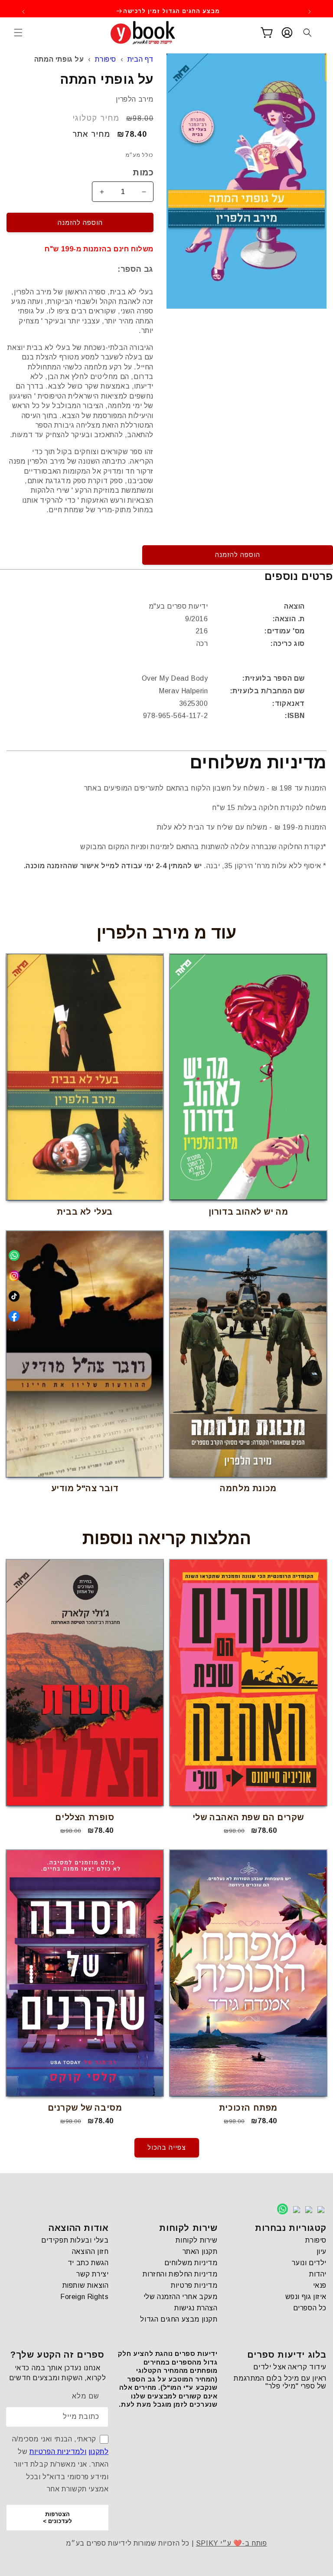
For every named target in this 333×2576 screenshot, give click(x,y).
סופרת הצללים (85, 1817)
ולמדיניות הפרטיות (58, 2452)
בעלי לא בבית (85, 1212)
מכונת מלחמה (248, 1488)
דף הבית (140, 59)
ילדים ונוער (309, 2263)
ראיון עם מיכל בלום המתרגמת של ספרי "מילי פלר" (280, 2382)
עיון (322, 2252)
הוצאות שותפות (86, 2285)
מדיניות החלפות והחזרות (180, 2274)
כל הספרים (310, 2308)
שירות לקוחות (196, 2240)
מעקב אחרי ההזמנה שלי (181, 2297)
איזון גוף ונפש (306, 2297)
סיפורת (106, 59)
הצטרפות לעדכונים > (57, 2518)
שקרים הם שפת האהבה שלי (248, 1817)
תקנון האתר (200, 2252)
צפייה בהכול (167, 2147)
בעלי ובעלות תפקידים (75, 2240)
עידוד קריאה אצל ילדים (290, 2367)
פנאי (320, 2285)
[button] (18, 33)
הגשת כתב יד (88, 2263)
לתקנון (99, 2452)
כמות (143, 172)
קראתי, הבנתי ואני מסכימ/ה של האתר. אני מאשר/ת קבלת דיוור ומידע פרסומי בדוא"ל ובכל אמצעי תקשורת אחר (60, 2464)
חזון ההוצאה (90, 2252)
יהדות (318, 2274)
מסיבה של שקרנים (85, 2108)
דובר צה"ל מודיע (85, 1488)
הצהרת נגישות (196, 2308)
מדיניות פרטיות (194, 2285)
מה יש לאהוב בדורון (248, 1212)
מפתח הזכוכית (248, 2108)
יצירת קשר (92, 2274)
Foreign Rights (84, 2297)
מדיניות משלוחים (191, 2263)
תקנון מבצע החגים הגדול (179, 2319)
